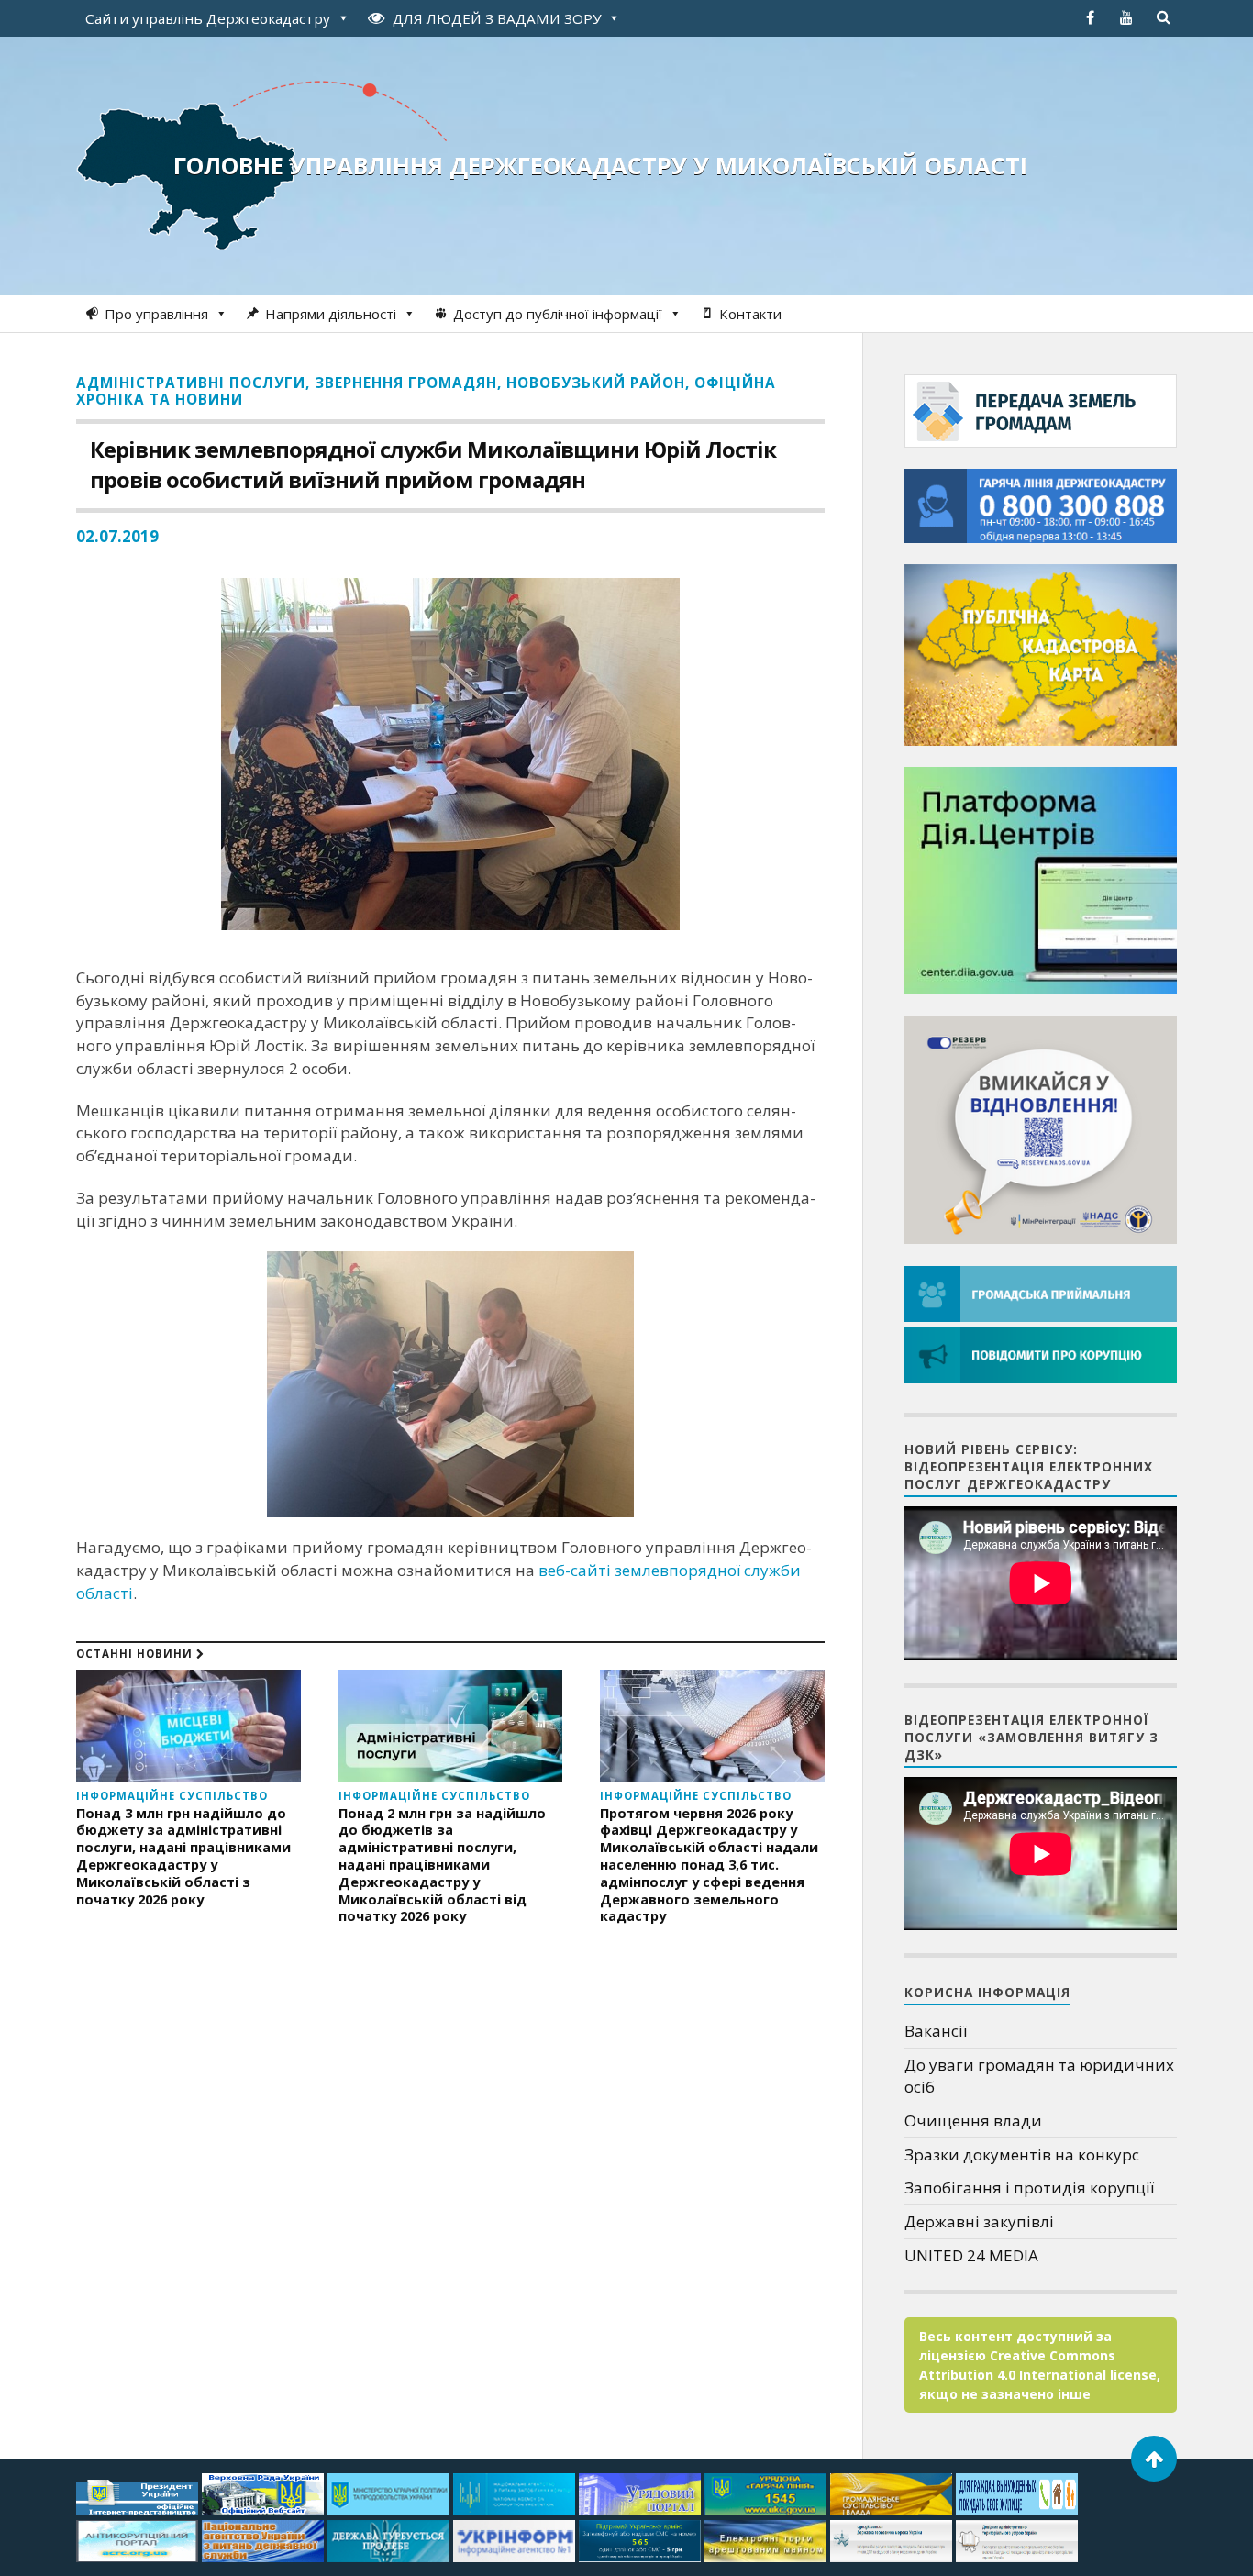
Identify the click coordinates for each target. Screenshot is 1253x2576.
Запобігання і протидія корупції (1029, 2187)
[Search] (1163, 17)
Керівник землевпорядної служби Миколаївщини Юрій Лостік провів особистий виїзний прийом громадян (433, 464)
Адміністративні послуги (191, 383)
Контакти (750, 314)
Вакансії (936, 2031)
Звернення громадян (406, 383)
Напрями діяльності (331, 314)
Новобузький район (596, 383)
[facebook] (1090, 17)
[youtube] (1126, 17)
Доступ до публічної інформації (558, 314)
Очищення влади (973, 2121)
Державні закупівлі (979, 2221)
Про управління (156, 314)
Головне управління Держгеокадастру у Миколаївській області (600, 165)
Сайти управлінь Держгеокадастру (208, 18)
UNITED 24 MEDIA (971, 2255)
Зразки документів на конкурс (1022, 2154)
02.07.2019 (117, 536)
